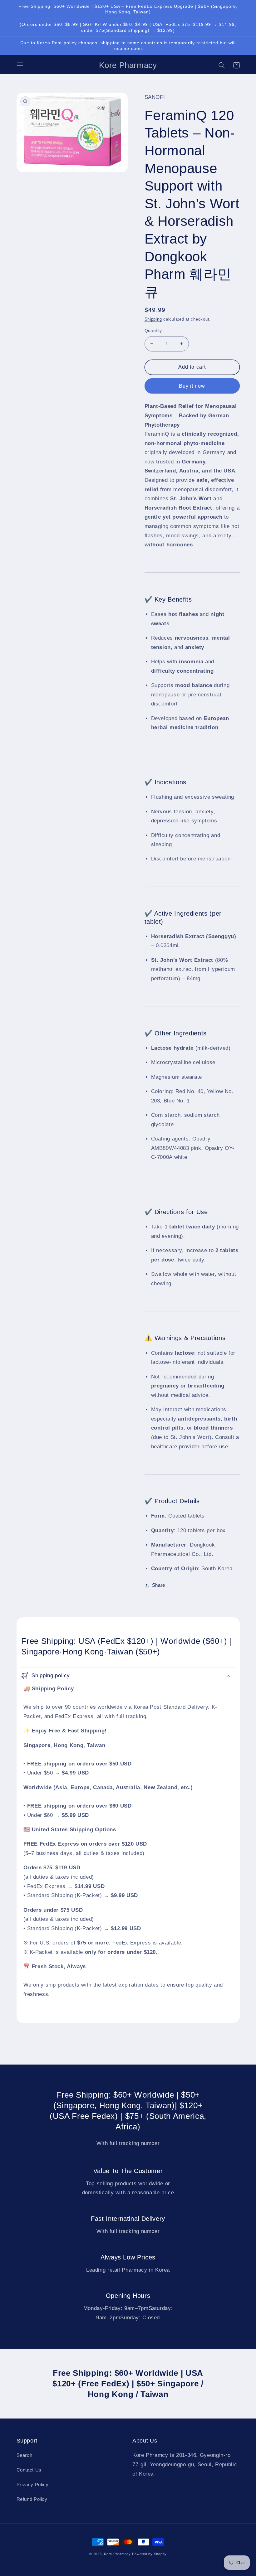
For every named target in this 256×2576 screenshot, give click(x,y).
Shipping (153, 319)
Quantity (153, 331)
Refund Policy (32, 2499)
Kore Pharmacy (117, 2554)
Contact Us (29, 2470)
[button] (20, 65)
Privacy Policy (33, 2485)
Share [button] (159, 1585)
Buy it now (192, 386)
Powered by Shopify (149, 2554)
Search (25, 2455)
